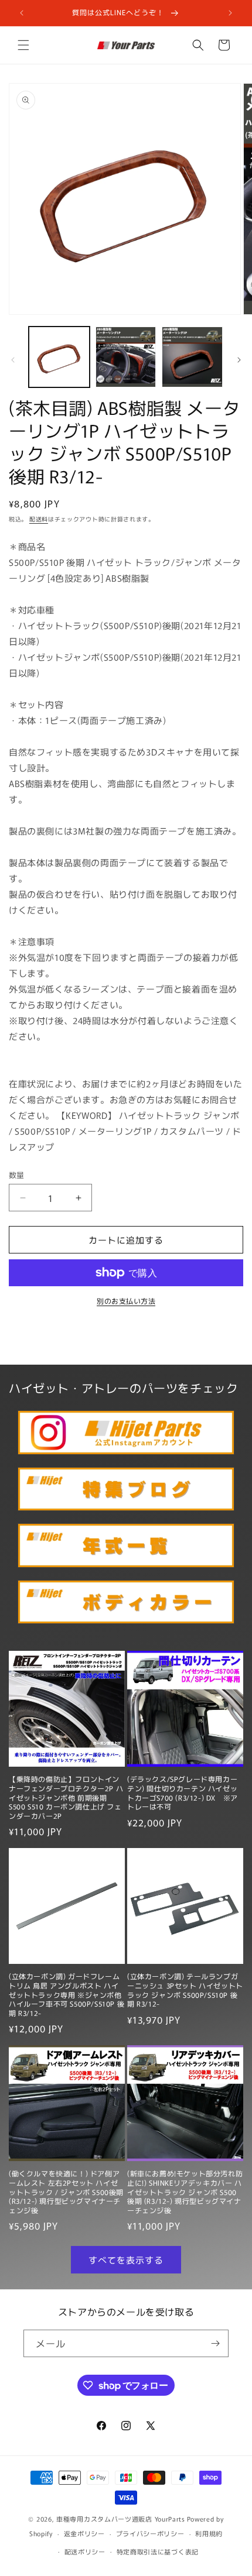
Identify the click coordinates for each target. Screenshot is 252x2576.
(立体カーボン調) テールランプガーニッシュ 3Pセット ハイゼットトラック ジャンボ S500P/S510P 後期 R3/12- (185, 1990)
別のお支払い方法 (126, 1301)
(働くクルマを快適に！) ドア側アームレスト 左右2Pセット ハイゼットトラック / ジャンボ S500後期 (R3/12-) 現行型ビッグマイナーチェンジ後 (66, 2192)
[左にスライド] (13, 360)
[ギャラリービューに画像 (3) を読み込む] (192, 357)
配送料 (39, 519)
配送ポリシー (85, 2551)
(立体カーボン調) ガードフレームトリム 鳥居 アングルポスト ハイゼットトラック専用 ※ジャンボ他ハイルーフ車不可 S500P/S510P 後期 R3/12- (67, 1994)
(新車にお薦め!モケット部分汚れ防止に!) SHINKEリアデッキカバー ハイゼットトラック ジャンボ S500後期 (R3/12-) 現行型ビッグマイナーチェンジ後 (185, 2192)
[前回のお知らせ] (22, 13)
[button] (23, 45)
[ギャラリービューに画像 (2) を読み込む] (126, 357)
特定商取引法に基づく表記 (158, 2551)
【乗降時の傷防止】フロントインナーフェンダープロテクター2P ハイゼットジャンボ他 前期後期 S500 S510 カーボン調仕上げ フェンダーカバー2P (66, 1797)
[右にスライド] (239, 360)
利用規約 (209, 2533)
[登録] (215, 2343)
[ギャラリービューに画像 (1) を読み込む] (59, 357)
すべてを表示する (126, 2260)
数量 (17, 1175)
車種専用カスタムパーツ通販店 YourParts (121, 2519)
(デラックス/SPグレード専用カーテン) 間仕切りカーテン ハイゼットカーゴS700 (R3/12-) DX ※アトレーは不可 (183, 1792)
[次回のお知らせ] (230, 13)
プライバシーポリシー (150, 2533)
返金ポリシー (84, 2533)
